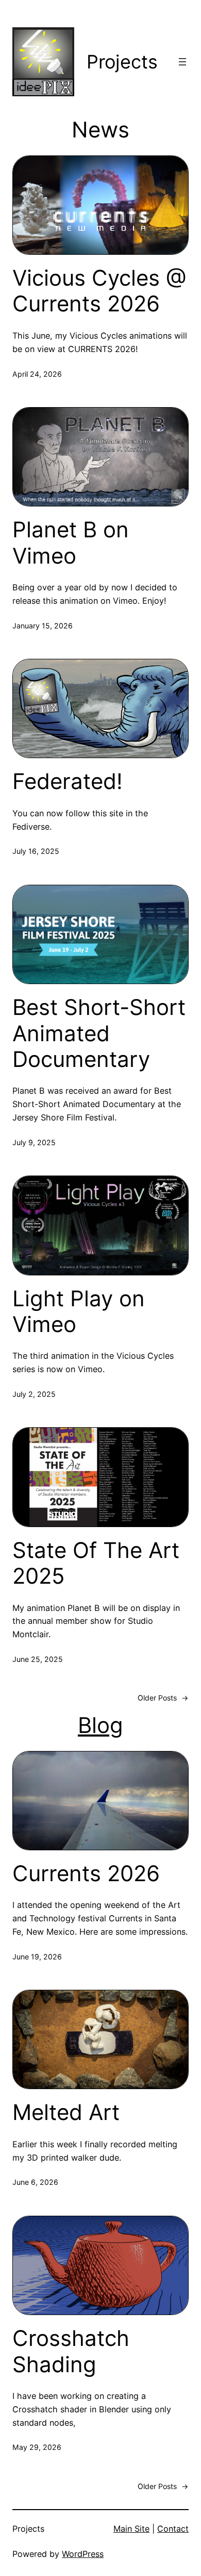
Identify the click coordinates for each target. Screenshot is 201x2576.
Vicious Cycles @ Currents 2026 (99, 291)
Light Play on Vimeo (79, 1311)
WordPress (83, 2554)
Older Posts (163, 1698)
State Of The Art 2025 (96, 1563)
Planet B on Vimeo (71, 542)
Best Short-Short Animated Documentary (99, 1033)
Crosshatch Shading (71, 2351)
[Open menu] (182, 62)
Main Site (131, 2529)
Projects (122, 62)
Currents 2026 (86, 1873)
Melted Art (66, 2112)
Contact (173, 2529)
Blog (100, 1725)
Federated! (68, 781)
